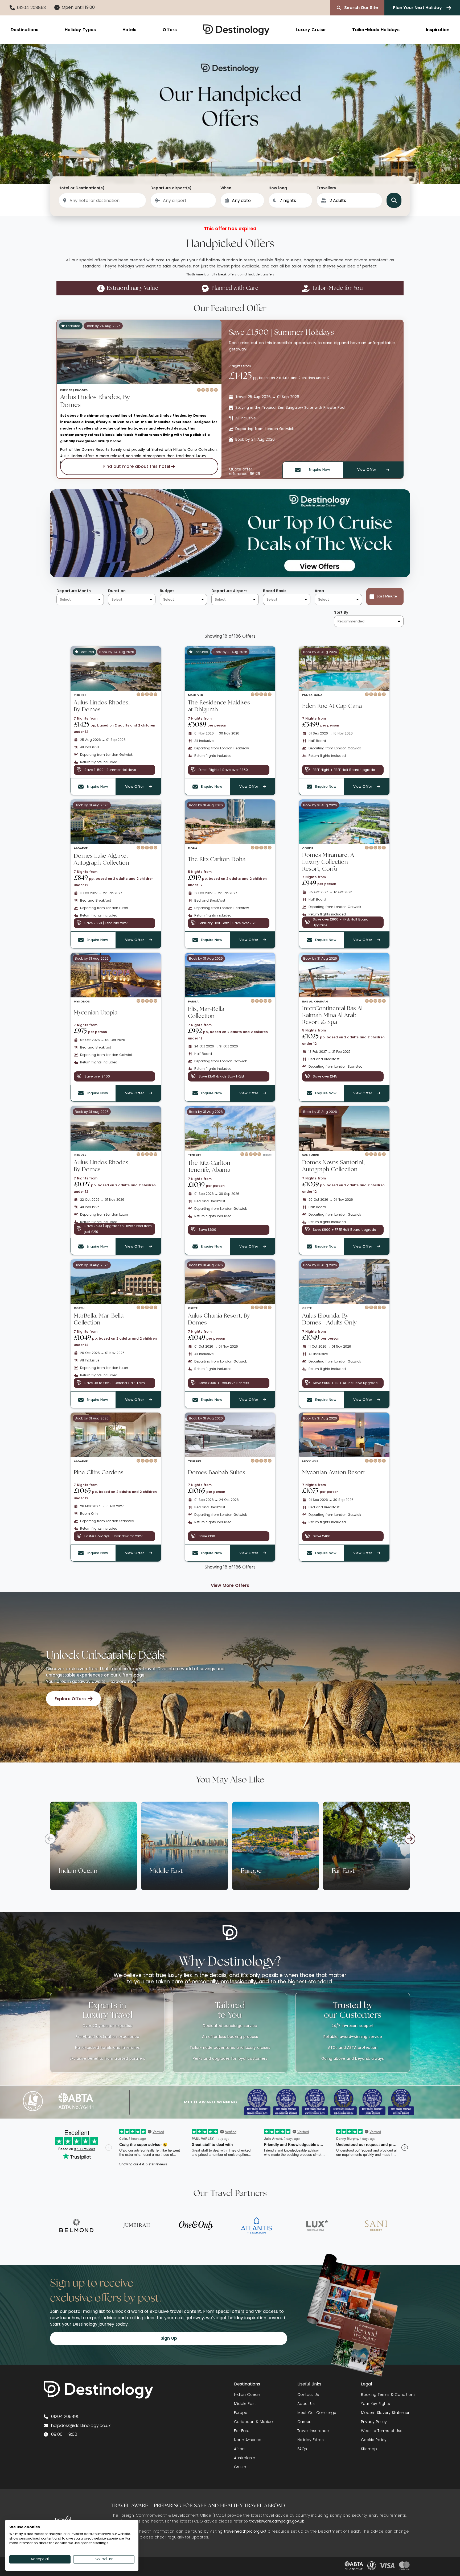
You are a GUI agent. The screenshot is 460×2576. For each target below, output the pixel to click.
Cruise (240, 2467)
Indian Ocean (247, 2395)
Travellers (326, 188)
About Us (306, 2404)
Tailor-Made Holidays (376, 30)
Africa (239, 2449)
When (226, 188)
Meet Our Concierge (317, 2413)
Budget (167, 591)
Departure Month (74, 591)
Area (319, 591)
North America (248, 2440)
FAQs (302, 2449)
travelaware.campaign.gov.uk (277, 2521)
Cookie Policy (374, 2440)
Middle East (245, 2404)
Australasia (245, 2458)
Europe (241, 2413)
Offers (170, 30)
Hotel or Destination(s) (82, 188)
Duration (117, 591)
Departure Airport (229, 591)
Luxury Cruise (311, 30)
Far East (242, 2431)
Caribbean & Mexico (253, 2422)
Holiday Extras (311, 2440)
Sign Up (169, 2338)
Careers (305, 2422)
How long (278, 188)
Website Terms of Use (382, 2431)
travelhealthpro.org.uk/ (245, 2531)
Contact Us (308, 2395)
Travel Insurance (313, 2431)
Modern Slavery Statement (386, 2413)
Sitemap (369, 2449)
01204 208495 (65, 2416)
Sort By (341, 612)
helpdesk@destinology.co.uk (81, 2426)
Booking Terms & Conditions (388, 2395)
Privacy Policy (374, 2422)
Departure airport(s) (171, 188)
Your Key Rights (375, 2404)
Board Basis (275, 591)
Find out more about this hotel (137, 466)
